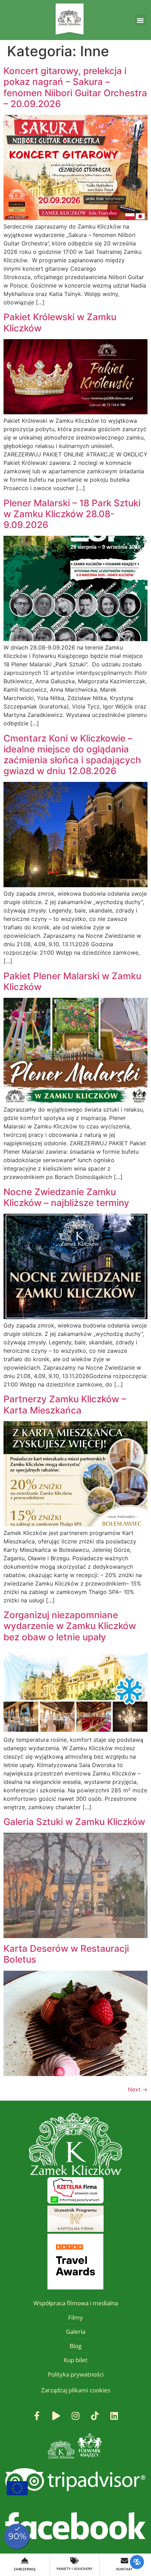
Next (138, 2089)
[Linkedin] (114, 2416)
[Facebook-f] (37, 2416)
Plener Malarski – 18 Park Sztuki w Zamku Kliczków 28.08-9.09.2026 (72, 514)
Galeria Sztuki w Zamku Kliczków (74, 1822)
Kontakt (124, 2569)
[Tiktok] (95, 2416)
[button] (140, 20)
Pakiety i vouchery (74, 2569)
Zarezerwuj (25, 2569)
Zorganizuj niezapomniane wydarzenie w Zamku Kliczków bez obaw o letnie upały (70, 1626)
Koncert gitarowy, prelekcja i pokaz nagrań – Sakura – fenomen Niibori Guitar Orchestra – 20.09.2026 (75, 87)
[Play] (56, 2416)
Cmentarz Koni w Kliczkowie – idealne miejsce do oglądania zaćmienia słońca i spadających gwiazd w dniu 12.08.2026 (72, 755)
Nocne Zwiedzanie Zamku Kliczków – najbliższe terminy (66, 1197)
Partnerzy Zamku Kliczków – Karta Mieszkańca (65, 1404)
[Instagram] (75, 2416)
